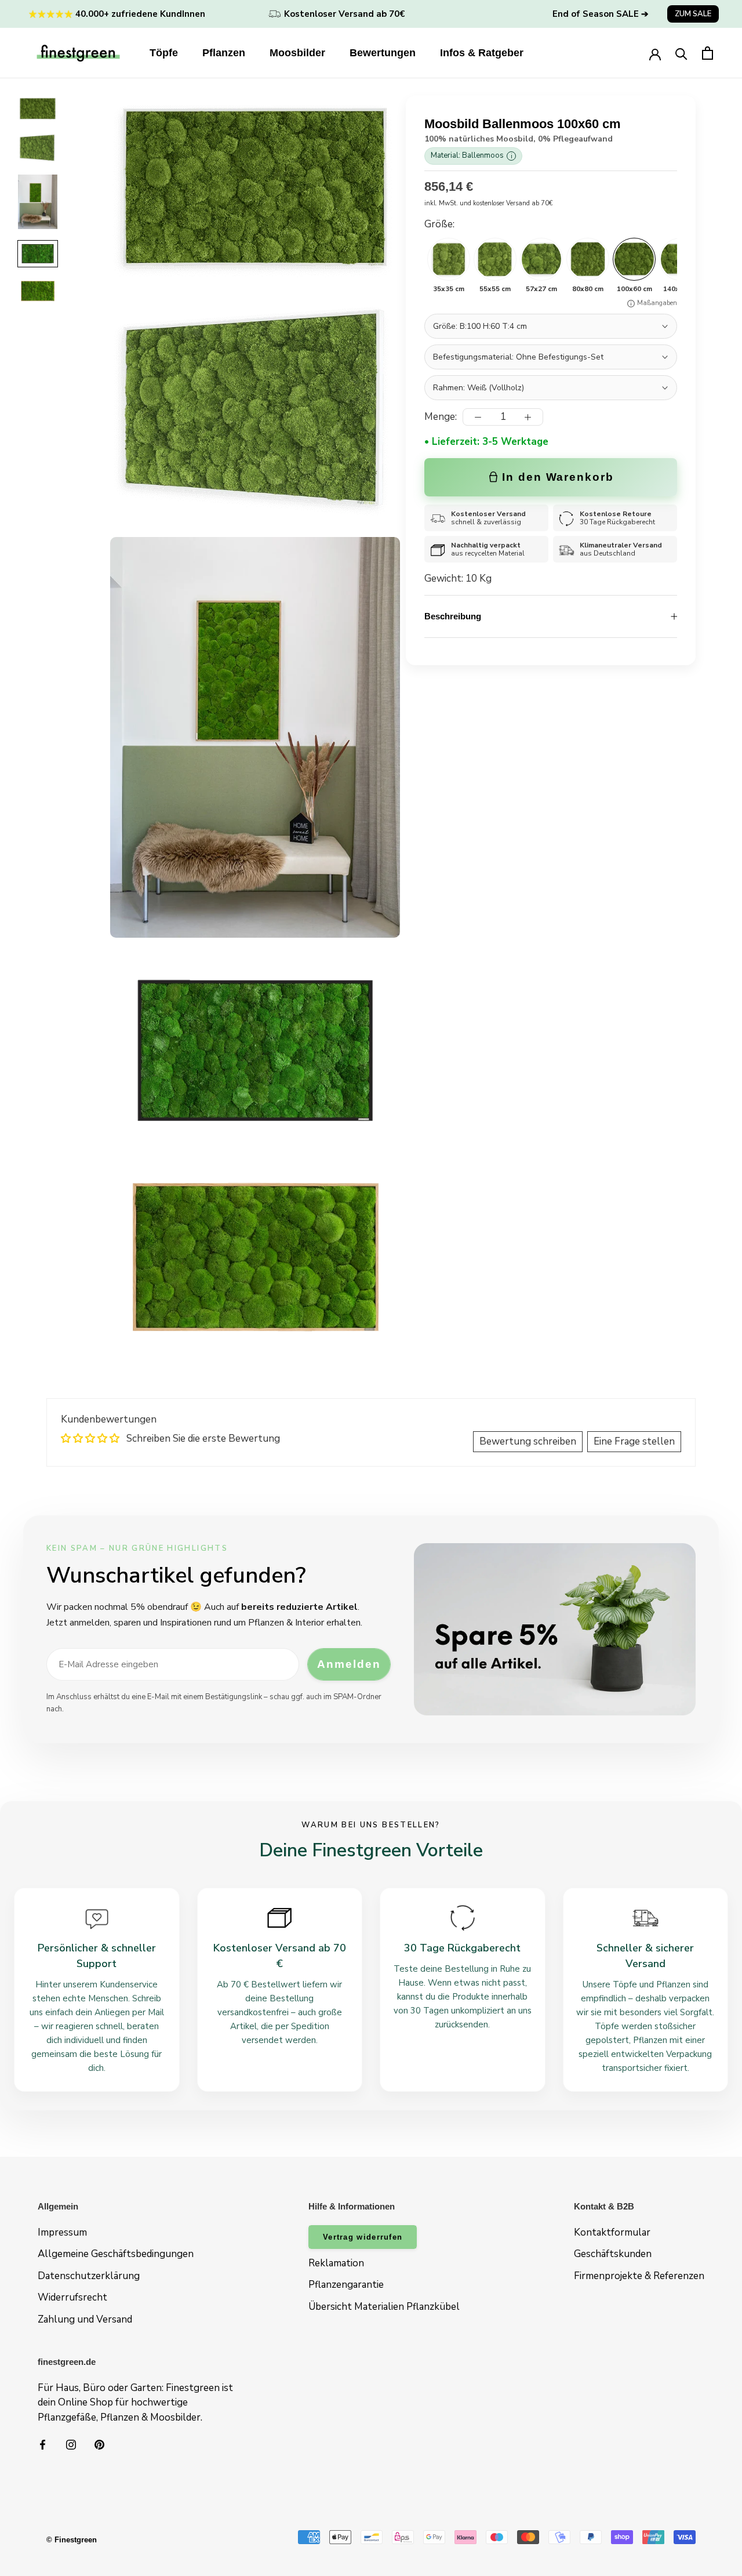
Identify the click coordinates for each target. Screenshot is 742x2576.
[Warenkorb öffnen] (708, 53)
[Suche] (681, 53)
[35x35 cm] (449, 259)
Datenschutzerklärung (89, 2276)
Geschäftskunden (613, 2254)
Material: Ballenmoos (472, 156)
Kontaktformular (612, 2232)
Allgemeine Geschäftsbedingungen (116, 2254)
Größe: (439, 225)
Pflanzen (224, 53)
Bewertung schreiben (528, 1441)
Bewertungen (383, 53)
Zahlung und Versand (85, 2319)
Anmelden (349, 1664)
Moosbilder (297, 53)
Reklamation (336, 2263)
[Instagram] (71, 2444)
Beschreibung (453, 616)
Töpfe (164, 53)
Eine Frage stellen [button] (634, 1441)
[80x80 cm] (588, 259)
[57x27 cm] (541, 259)
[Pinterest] (99, 2444)
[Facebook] (43, 2444)
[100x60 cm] (634, 259)
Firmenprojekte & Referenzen (639, 2276)
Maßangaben (657, 304)
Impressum (62, 2232)
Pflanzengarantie (346, 2285)
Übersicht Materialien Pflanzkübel (384, 2307)
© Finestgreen (72, 2540)
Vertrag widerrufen (363, 2237)
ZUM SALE (693, 14)
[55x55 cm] (495, 259)
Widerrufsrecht (72, 2297)
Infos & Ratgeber (482, 53)
